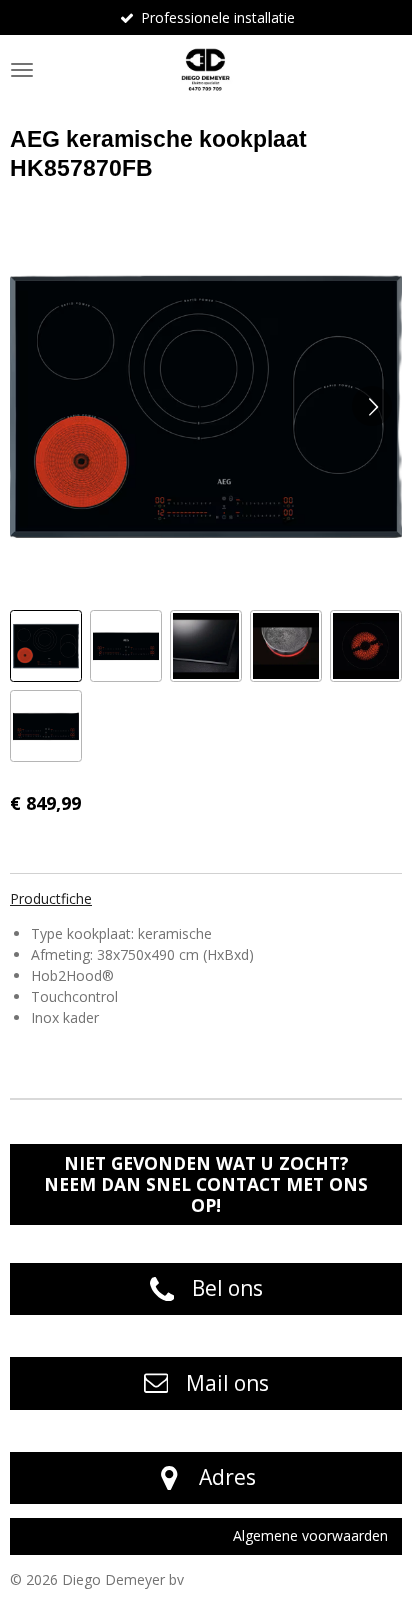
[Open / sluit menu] (22, 70)
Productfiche (51, 898)
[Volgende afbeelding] (372, 406)
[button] (46, 646)
